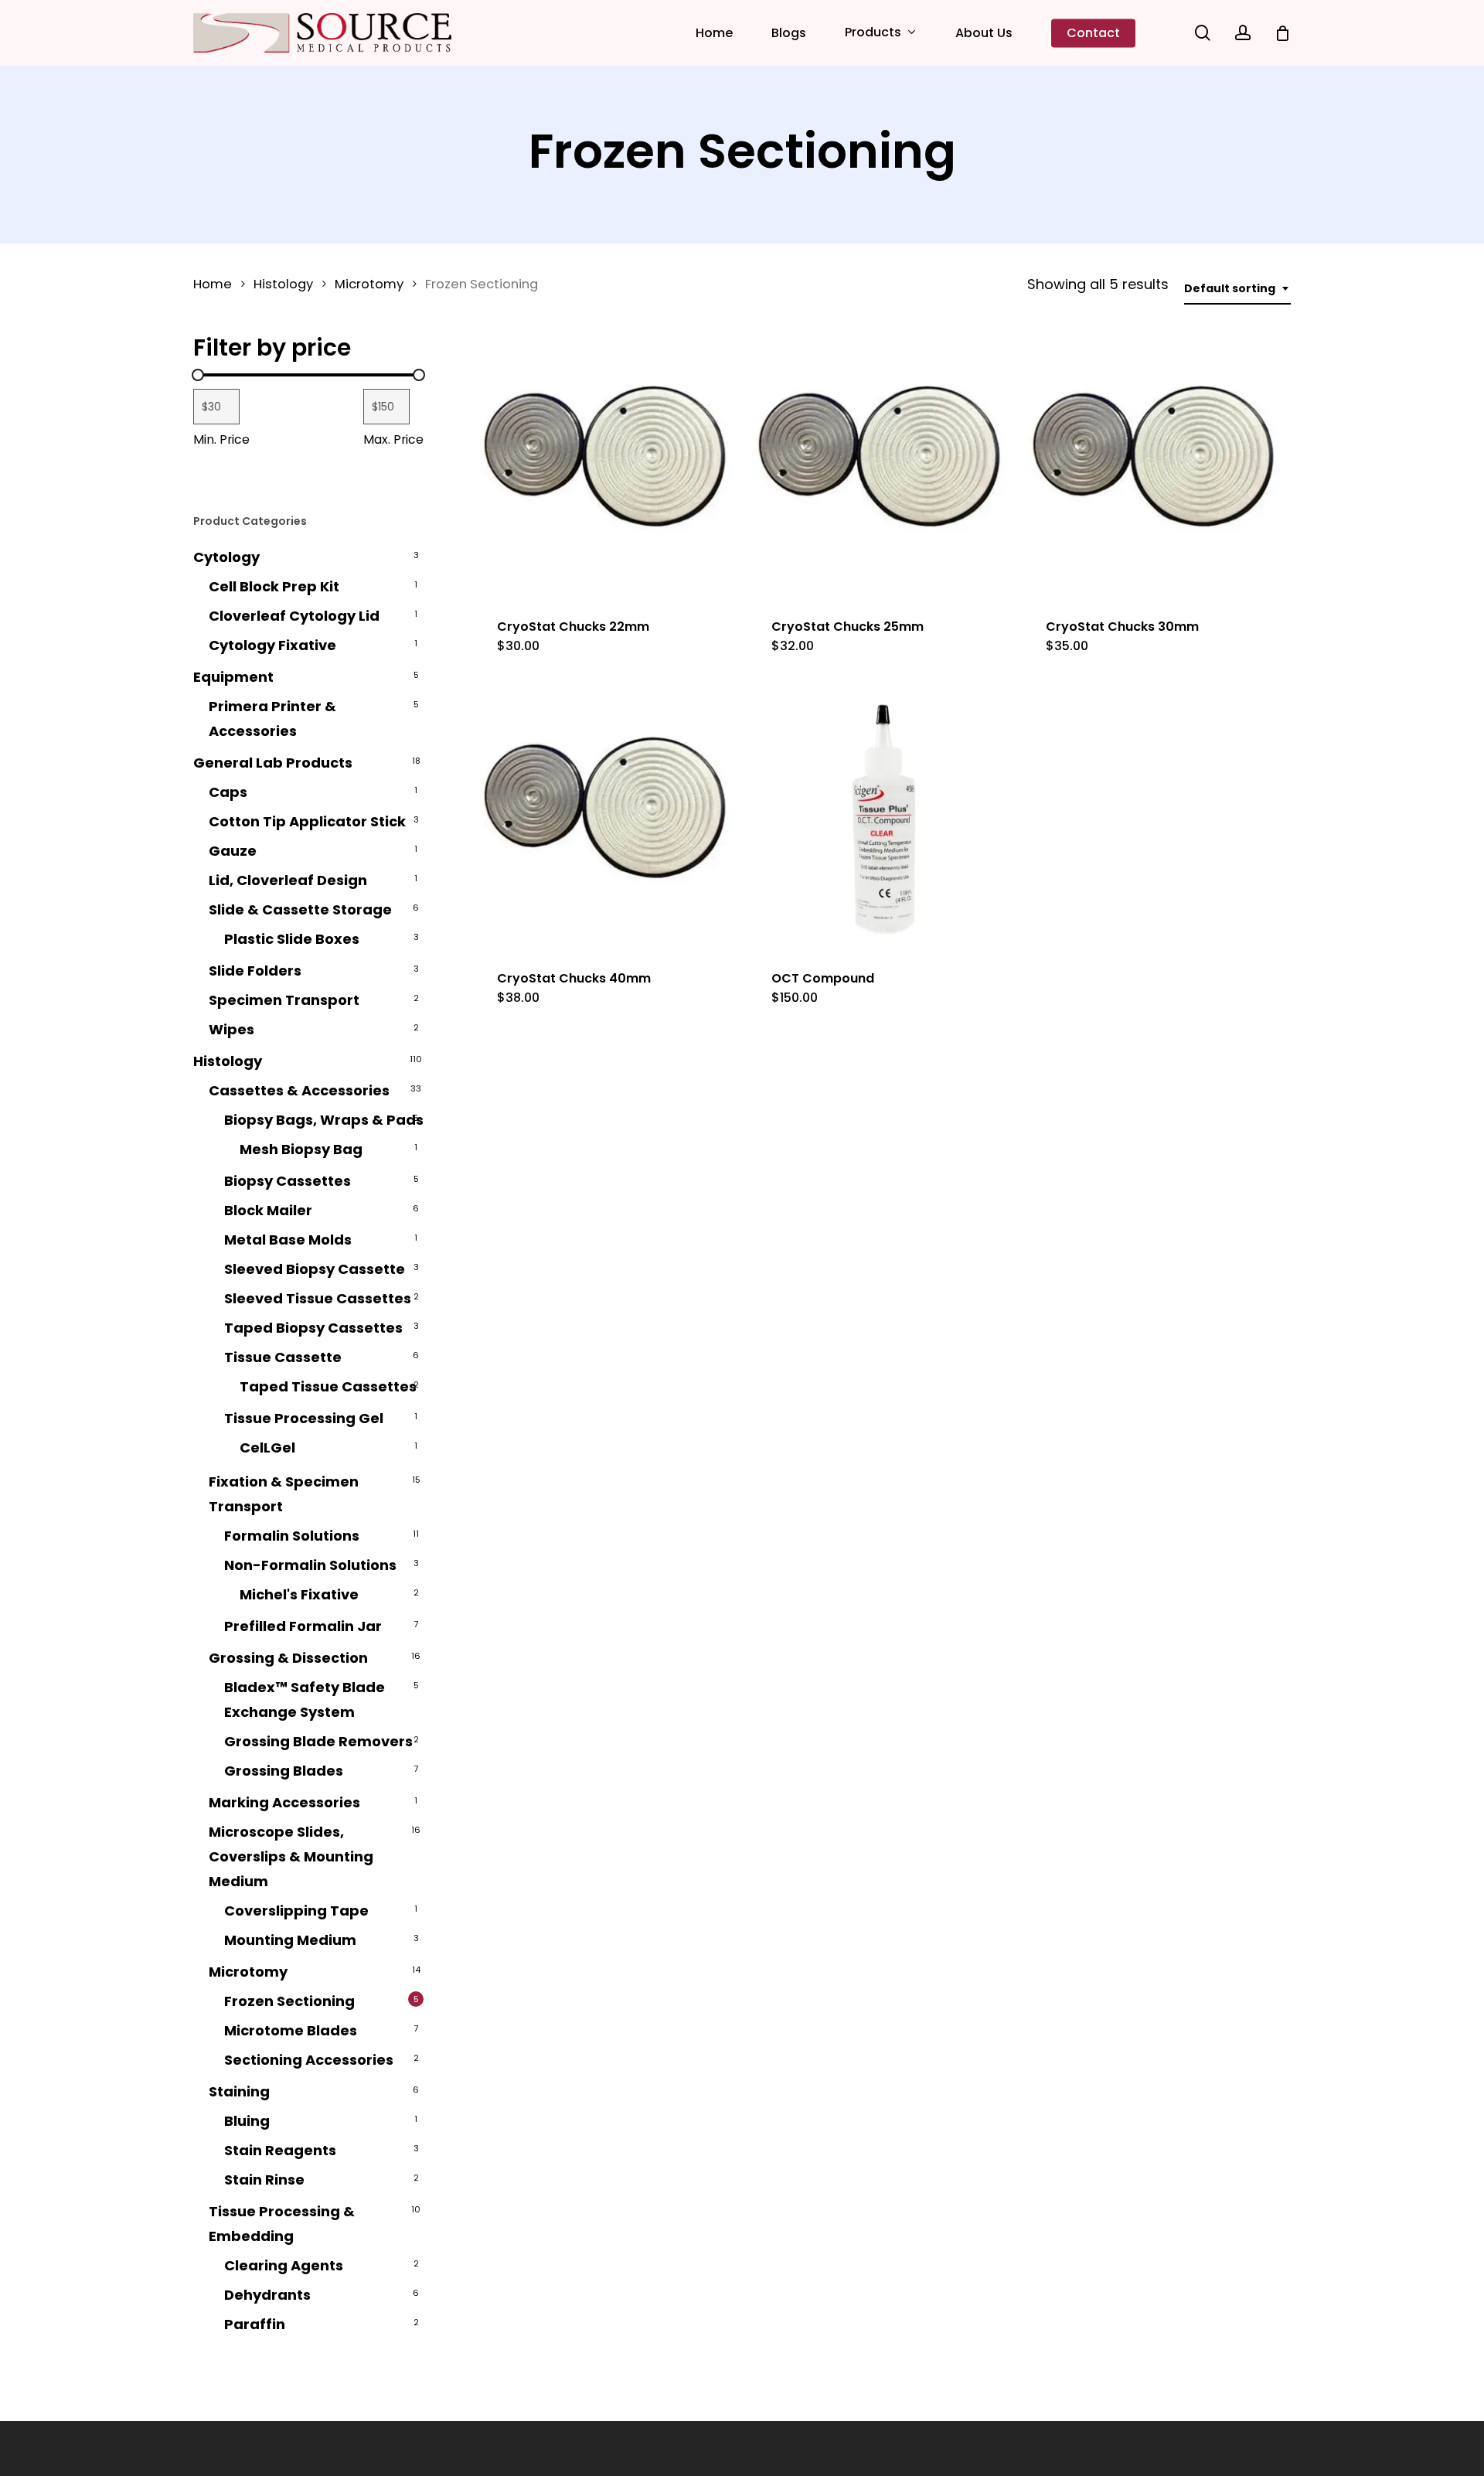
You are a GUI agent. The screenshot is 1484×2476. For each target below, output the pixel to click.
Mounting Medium (290, 1940)
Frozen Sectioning (289, 2001)
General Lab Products (273, 763)
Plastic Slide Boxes (292, 939)
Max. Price (393, 439)
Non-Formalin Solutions (310, 1565)
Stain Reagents (280, 2150)
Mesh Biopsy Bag (301, 1149)
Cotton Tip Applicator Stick (307, 821)
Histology (283, 284)
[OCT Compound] (883, 819)
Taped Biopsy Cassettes (313, 1328)
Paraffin (255, 2324)
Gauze (233, 851)
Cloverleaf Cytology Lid (294, 616)
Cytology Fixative (272, 645)
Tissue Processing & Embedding (282, 2224)
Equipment (233, 677)
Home (213, 284)
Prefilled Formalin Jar (303, 1626)
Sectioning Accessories (309, 2060)
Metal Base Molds (288, 1240)
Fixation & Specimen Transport (284, 1494)
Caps (228, 792)
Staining (239, 2091)
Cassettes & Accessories (299, 1090)
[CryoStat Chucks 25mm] (883, 468)
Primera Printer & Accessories (272, 719)
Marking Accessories (284, 1802)
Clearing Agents (284, 2265)
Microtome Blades (291, 2030)
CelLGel (267, 1447)
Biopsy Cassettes (288, 1181)
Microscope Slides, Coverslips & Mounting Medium (291, 1856)
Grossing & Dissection (288, 1658)
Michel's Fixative (299, 1594)
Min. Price (221, 439)
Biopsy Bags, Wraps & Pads (324, 1120)
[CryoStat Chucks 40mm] (609, 819)
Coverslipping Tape (296, 1911)
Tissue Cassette (283, 1357)
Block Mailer (268, 1210)
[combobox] (1237, 289)
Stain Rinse (264, 2180)
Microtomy (369, 284)
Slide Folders (255, 971)
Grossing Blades (284, 1771)
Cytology (226, 557)
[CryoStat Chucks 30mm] (1158, 468)
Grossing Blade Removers (318, 1741)
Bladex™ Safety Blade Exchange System (305, 1699)
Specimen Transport (284, 1000)
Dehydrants (267, 2295)
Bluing (247, 2121)
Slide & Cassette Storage (300, 909)
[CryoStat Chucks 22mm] (609, 468)
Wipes (231, 1029)
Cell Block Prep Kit (274, 586)
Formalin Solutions (292, 1536)
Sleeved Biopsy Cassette (315, 1269)
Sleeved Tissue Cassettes (318, 1298)
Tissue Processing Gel (304, 1418)
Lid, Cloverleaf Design (288, 880)
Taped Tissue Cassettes (328, 1386)
